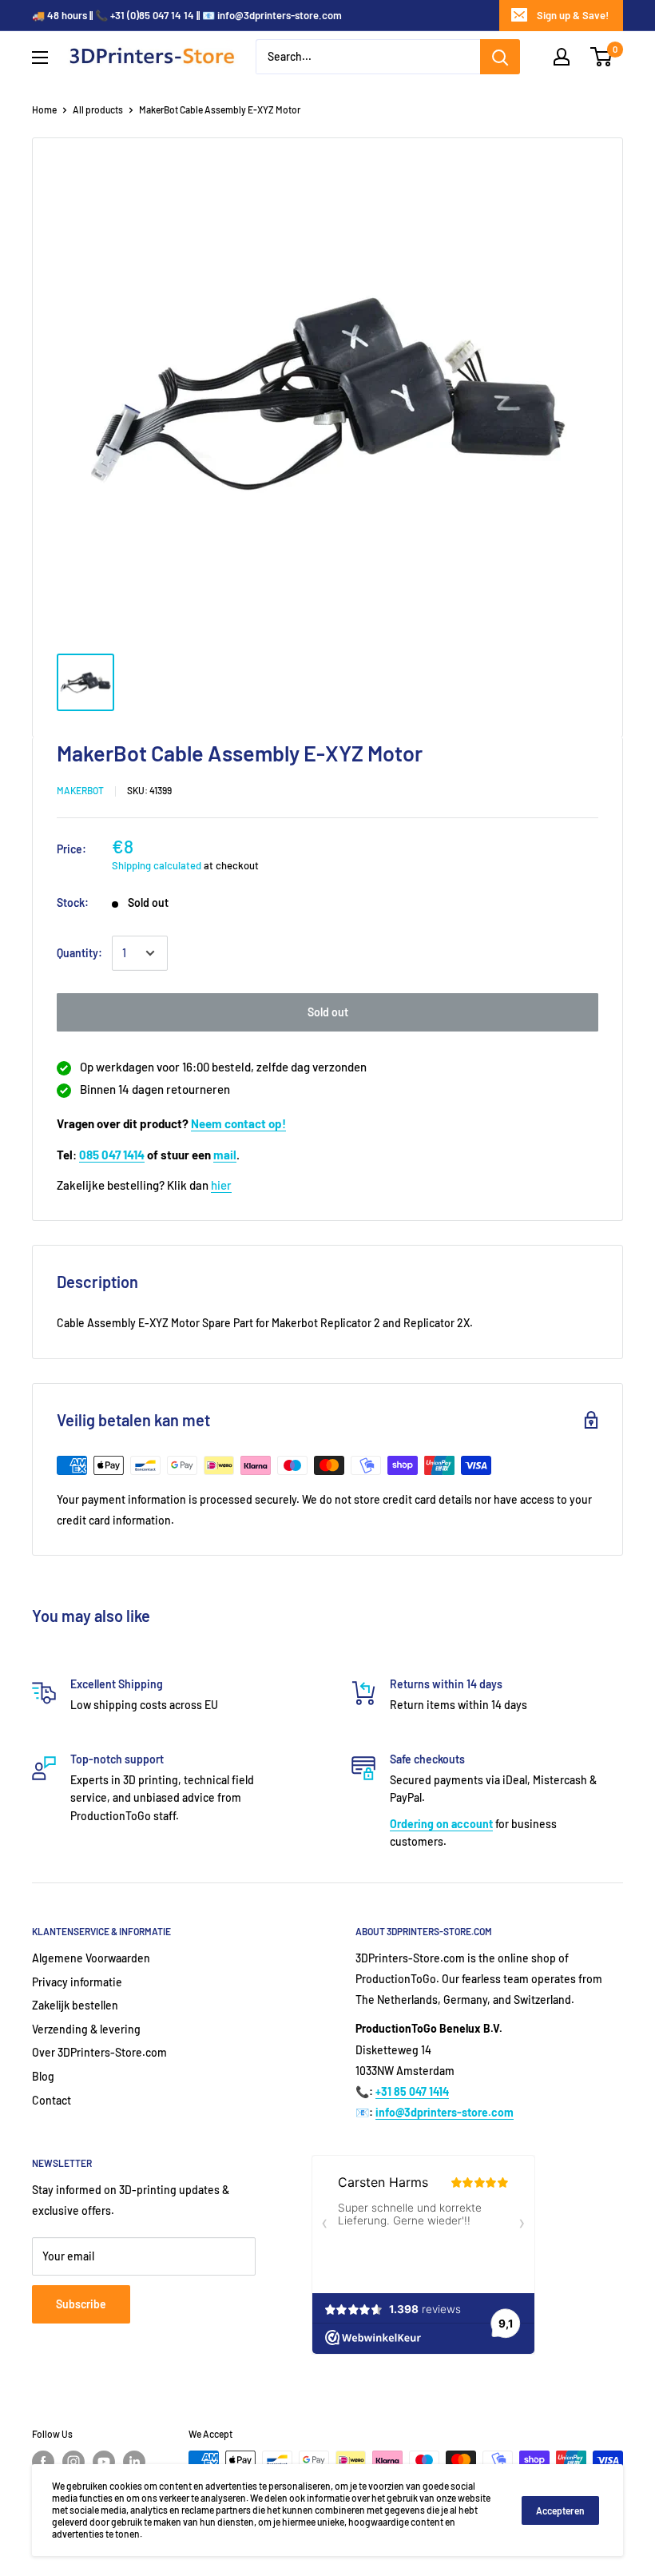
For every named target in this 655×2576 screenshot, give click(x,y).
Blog (43, 2076)
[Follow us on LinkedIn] (134, 2462)
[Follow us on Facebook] (43, 2462)
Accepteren (560, 2510)
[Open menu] (40, 58)
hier (221, 1185)
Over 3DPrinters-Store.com (99, 2052)
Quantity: (79, 953)
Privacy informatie (77, 1982)
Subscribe (81, 2304)
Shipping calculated (157, 865)
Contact (52, 2100)
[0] (602, 57)
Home (44, 109)
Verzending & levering (86, 2029)
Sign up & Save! (573, 15)
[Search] (500, 57)
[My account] (562, 57)
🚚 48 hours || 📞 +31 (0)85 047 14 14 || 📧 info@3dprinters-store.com (187, 15)
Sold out (328, 1012)
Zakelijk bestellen (75, 2005)
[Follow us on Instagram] (73, 2462)
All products (98, 109)
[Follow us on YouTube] (104, 2462)
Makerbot (80, 790)
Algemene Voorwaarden (91, 1958)
